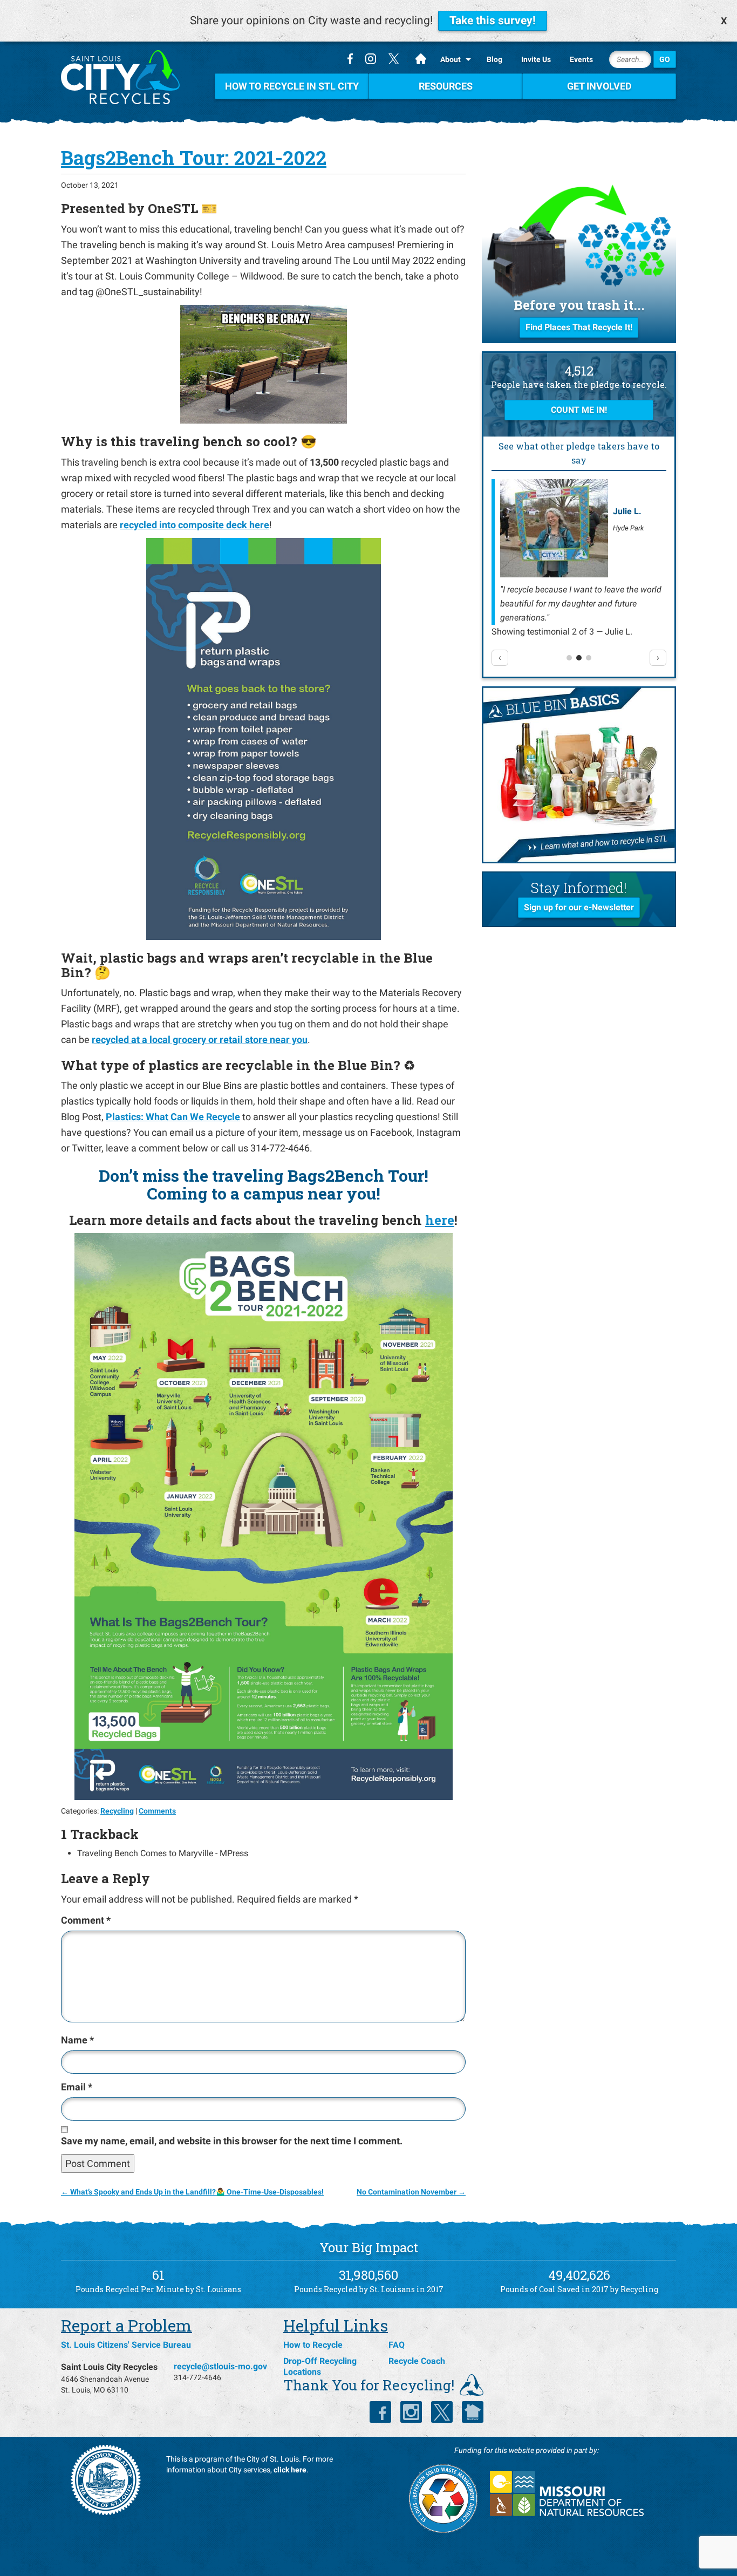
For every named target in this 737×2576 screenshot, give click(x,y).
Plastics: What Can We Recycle (173, 1117)
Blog (494, 59)
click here (290, 2470)
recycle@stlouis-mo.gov (220, 2366)
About (451, 59)
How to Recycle (313, 2345)
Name (77, 2040)
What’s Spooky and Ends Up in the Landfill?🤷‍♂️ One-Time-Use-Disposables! (192, 2192)
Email (77, 2087)
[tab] (569, 658)
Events (581, 59)
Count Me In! (579, 410)
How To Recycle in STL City (292, 86)
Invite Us (536, 59)
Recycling (117, 1811)
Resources (446, 86)
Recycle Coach (417, 2361)
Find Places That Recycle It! (579, 327)
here (440, 1220)
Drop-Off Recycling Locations (320, 2366)
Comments (157, 1811)
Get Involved (599, 86)
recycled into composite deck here (195, 525)
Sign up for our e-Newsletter (579, 907)
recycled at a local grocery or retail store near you (200, 1040)
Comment (86, 1920)
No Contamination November (411, 2192)
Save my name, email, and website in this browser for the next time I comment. (232, 2141)
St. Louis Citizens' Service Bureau (126, 2345)
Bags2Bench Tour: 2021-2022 (194, 158)
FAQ (397, 2345)
